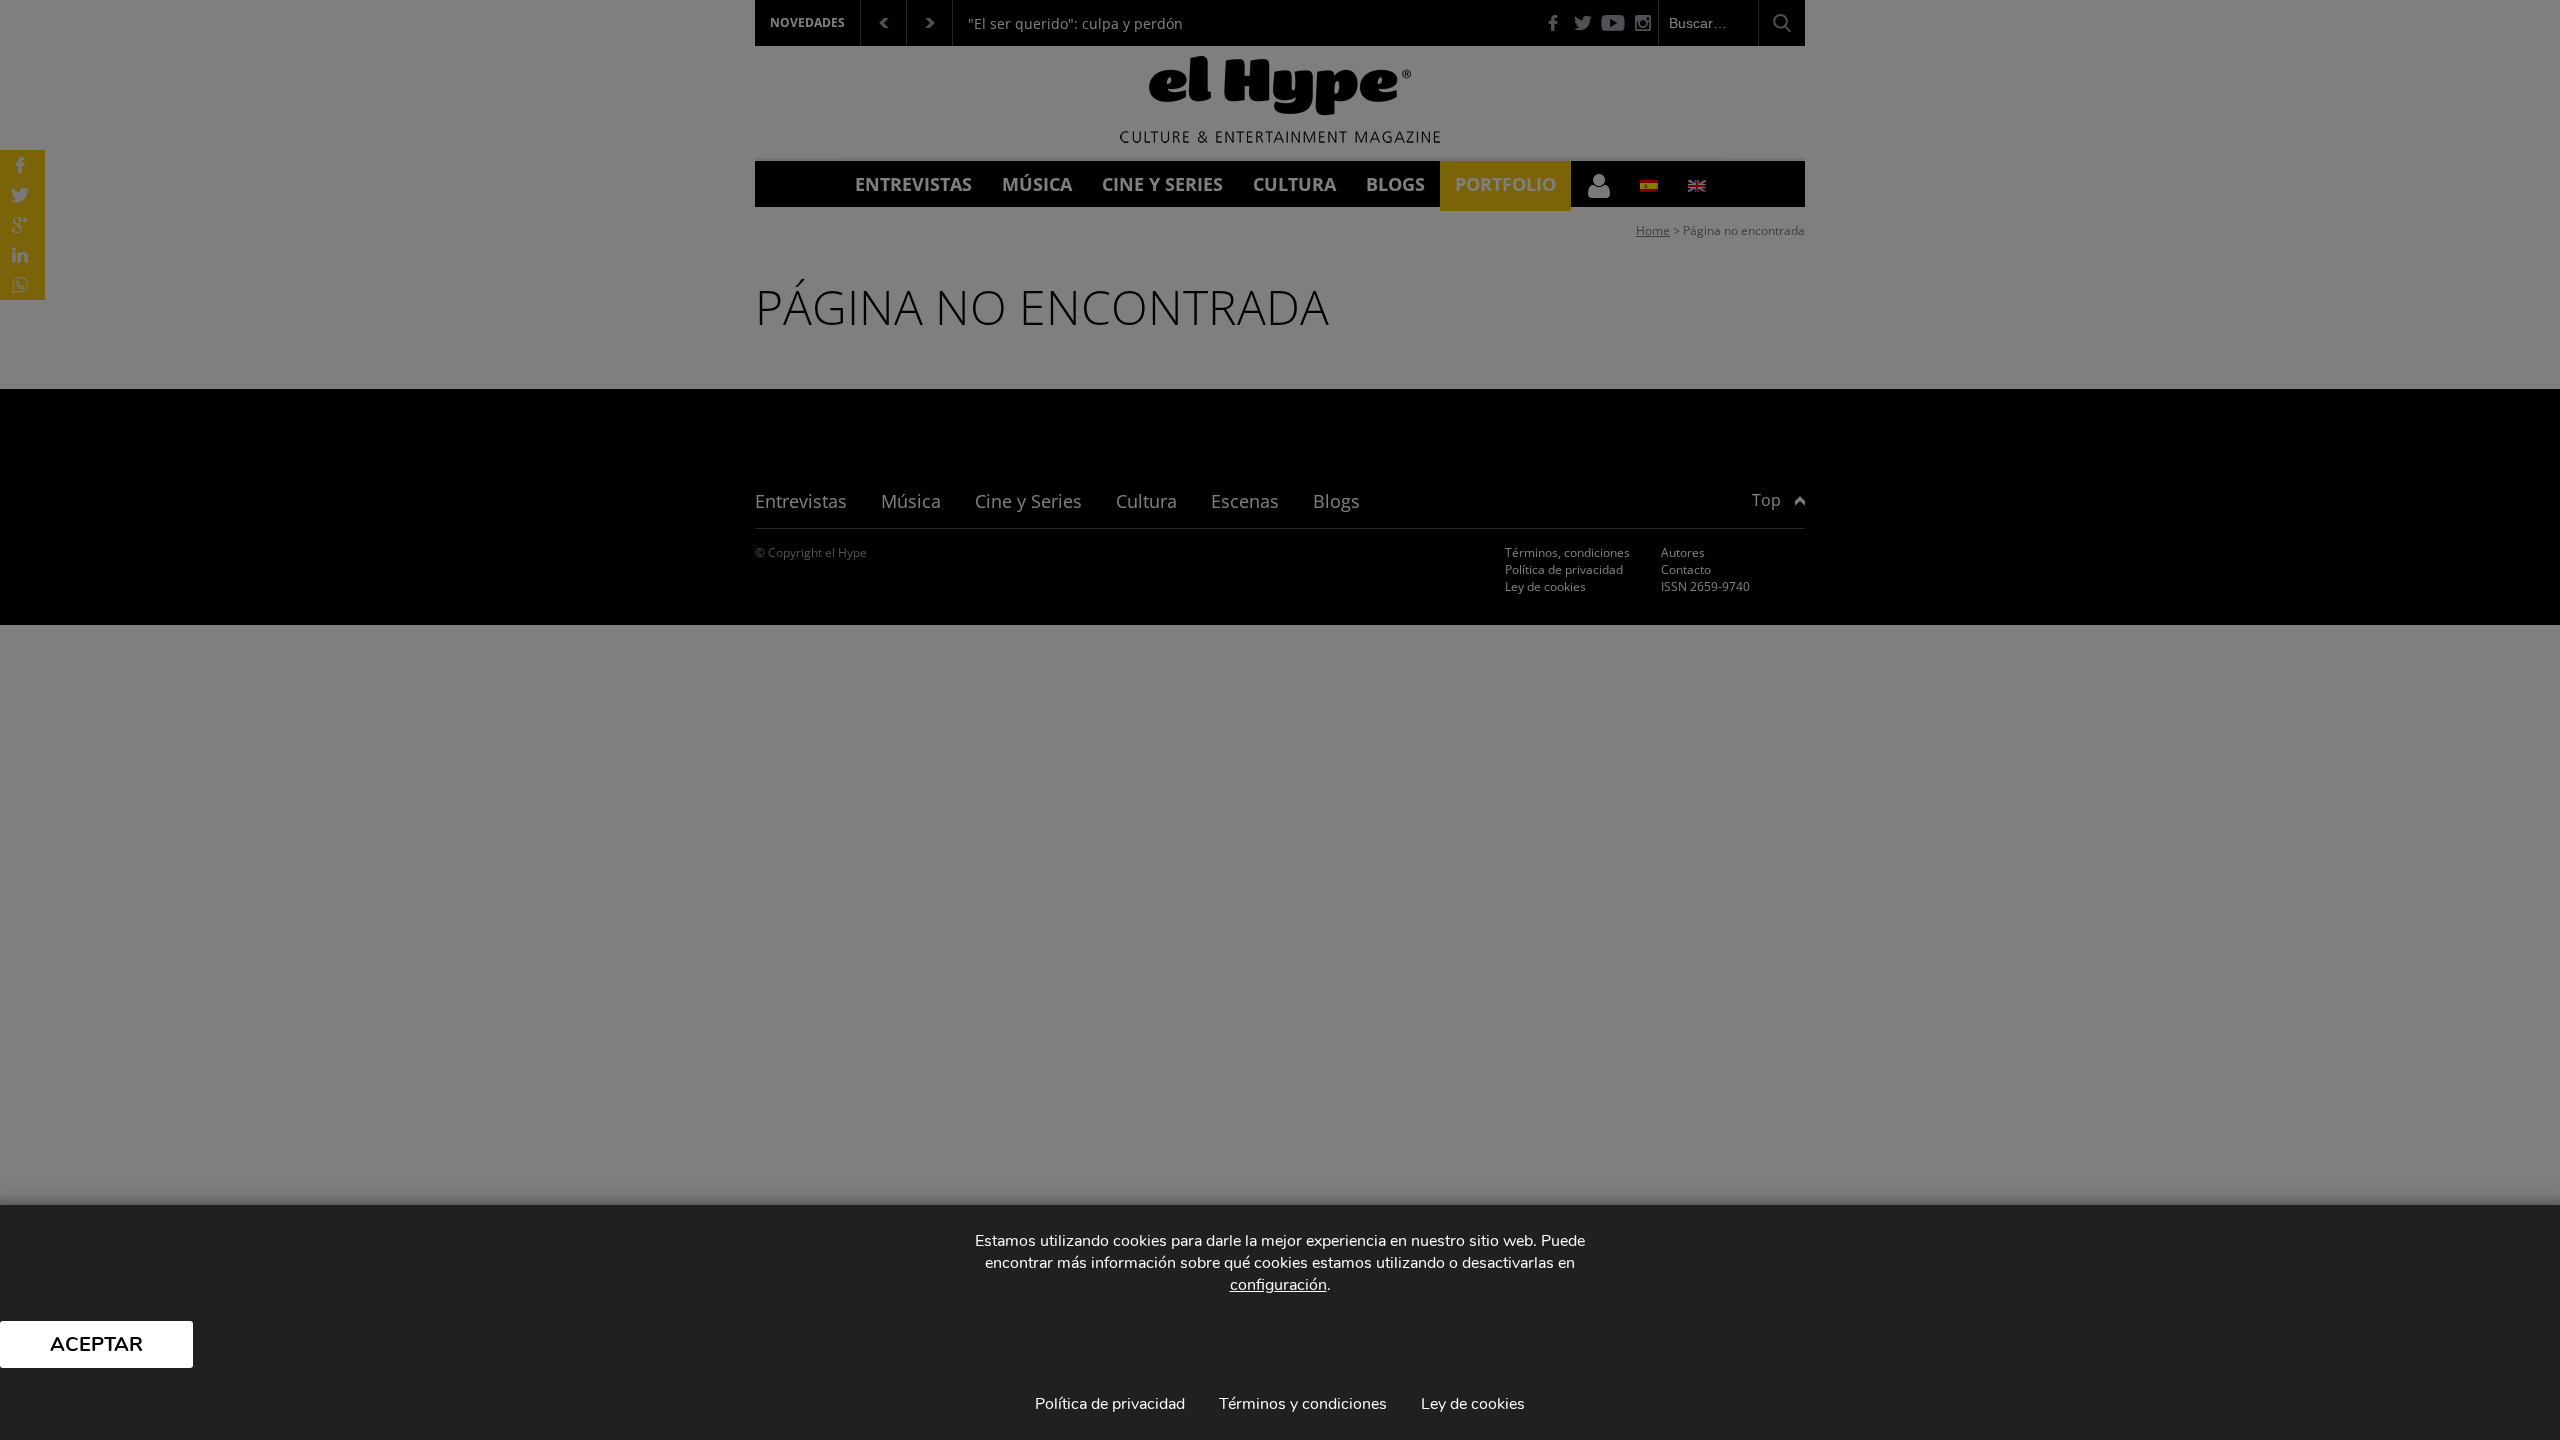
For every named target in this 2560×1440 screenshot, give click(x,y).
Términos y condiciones (1303, 1404)
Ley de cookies (1473, 1404)
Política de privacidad (1110, 1404)
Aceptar (96, 1344)
